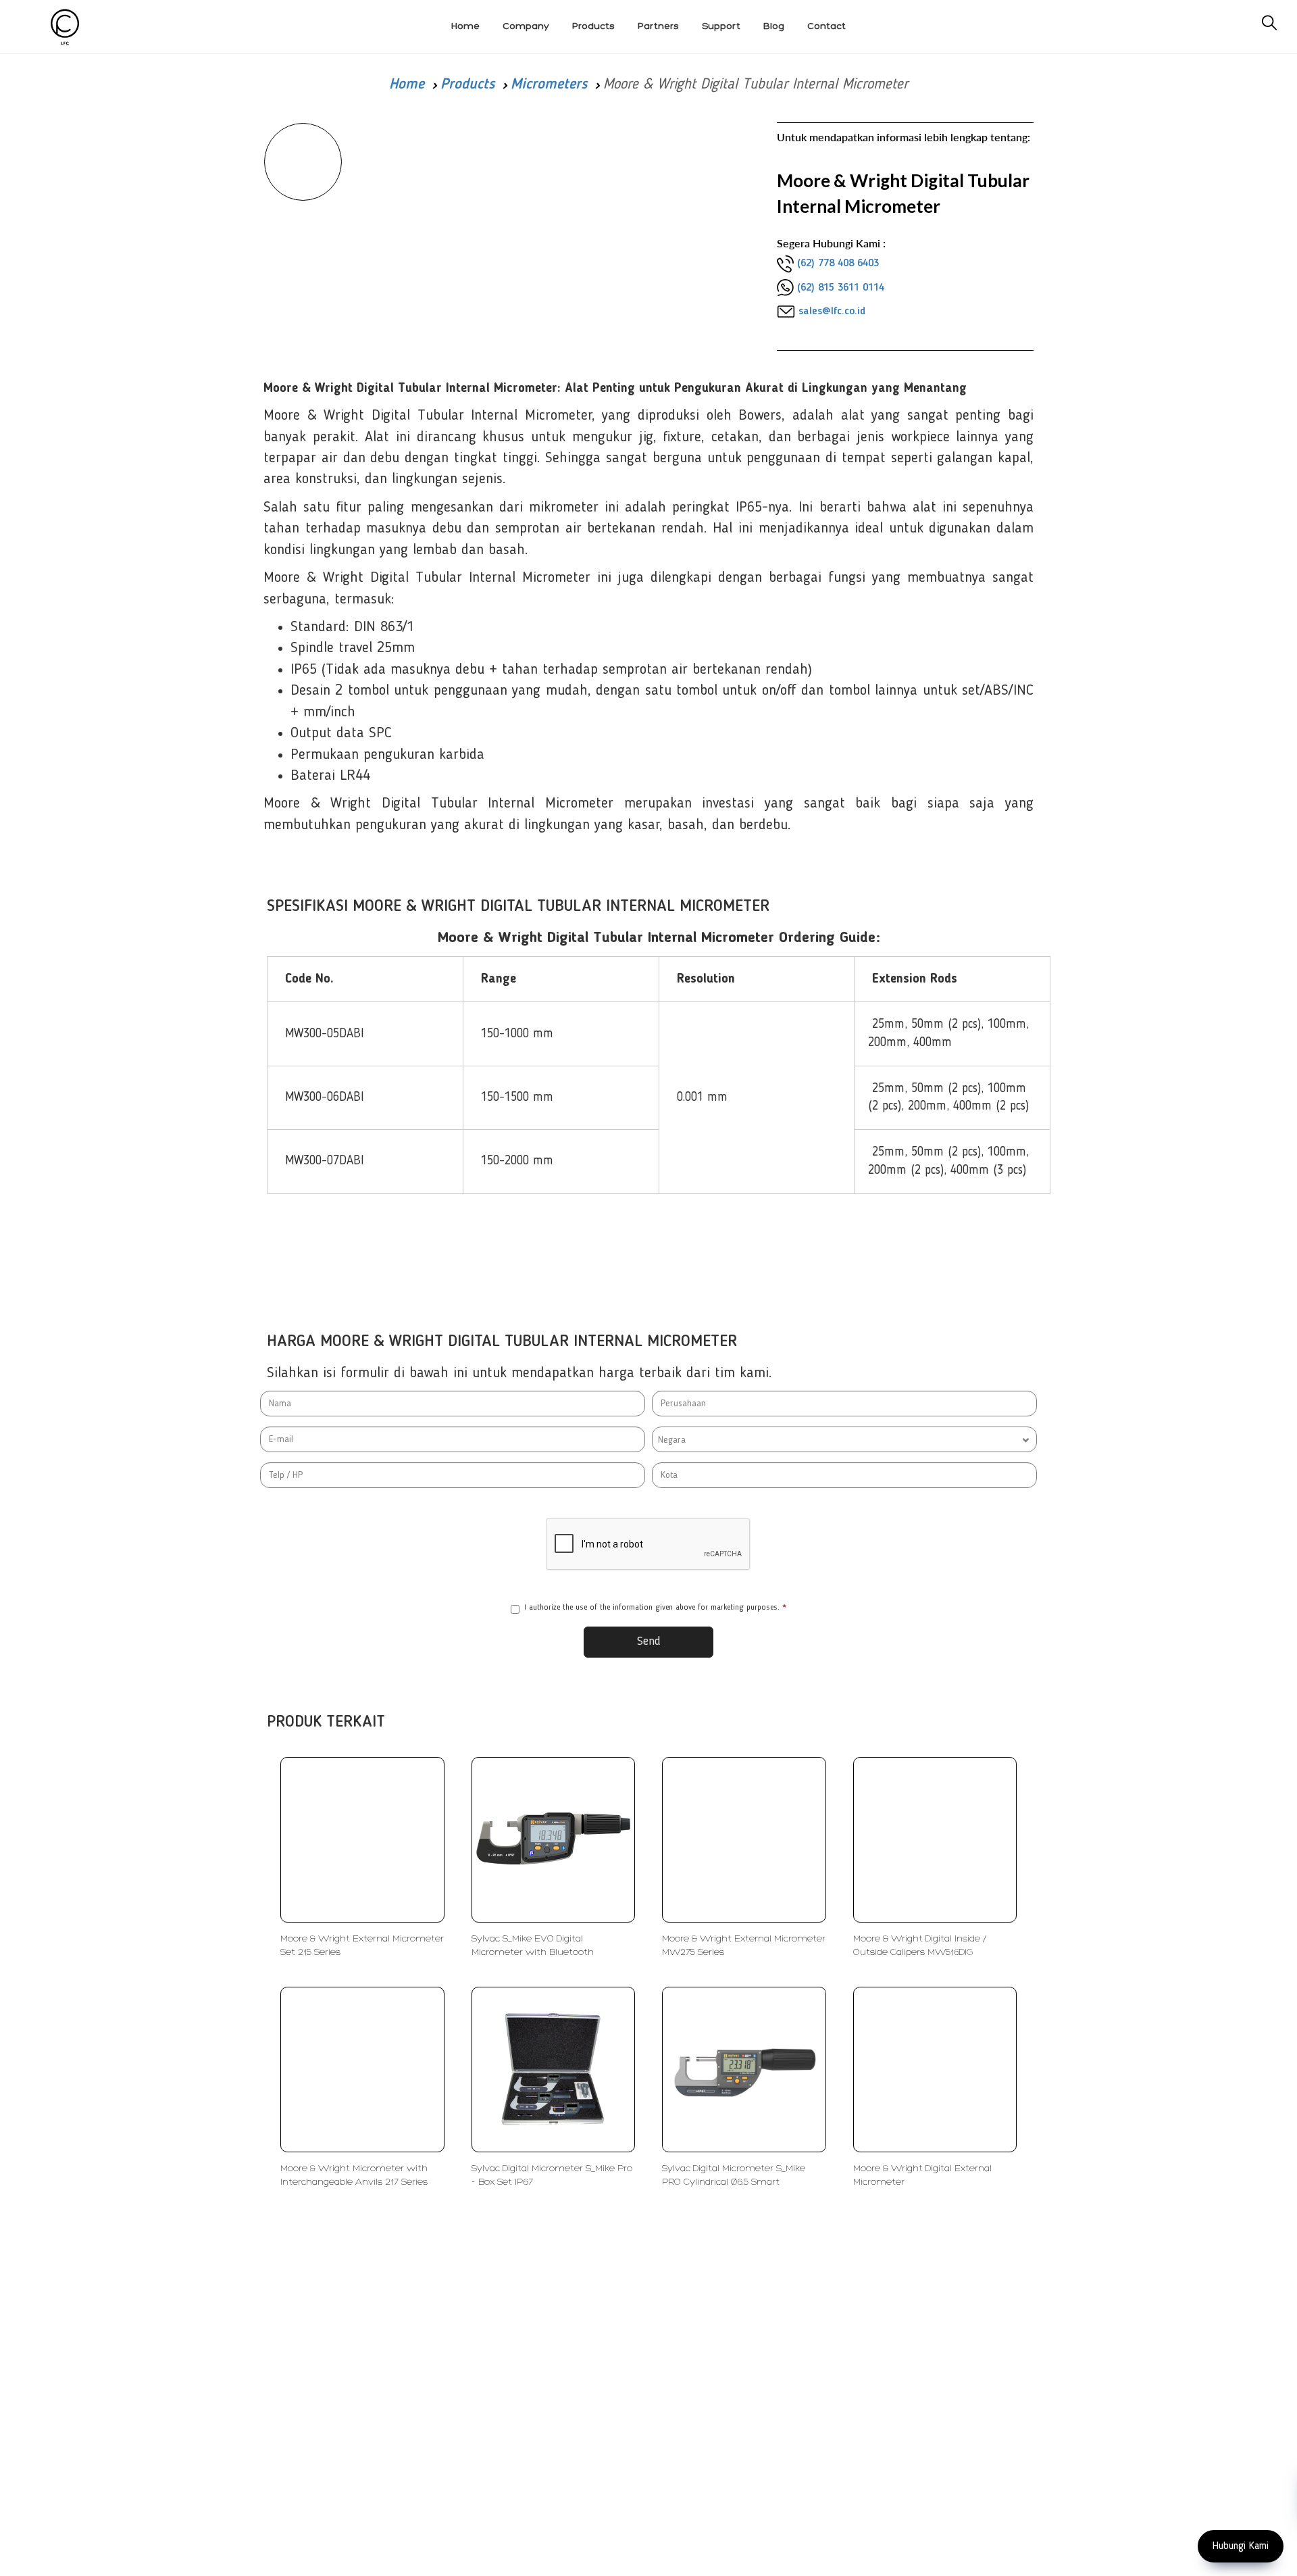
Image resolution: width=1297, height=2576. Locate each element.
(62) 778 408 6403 (838, 264)
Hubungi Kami (1241, 2546)
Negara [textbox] (672, 1440)
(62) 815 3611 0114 (841, 288)
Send (649, 1641)
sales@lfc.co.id (832, 312)
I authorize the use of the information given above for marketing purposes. (655, 1608)
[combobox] (844, 1439)
